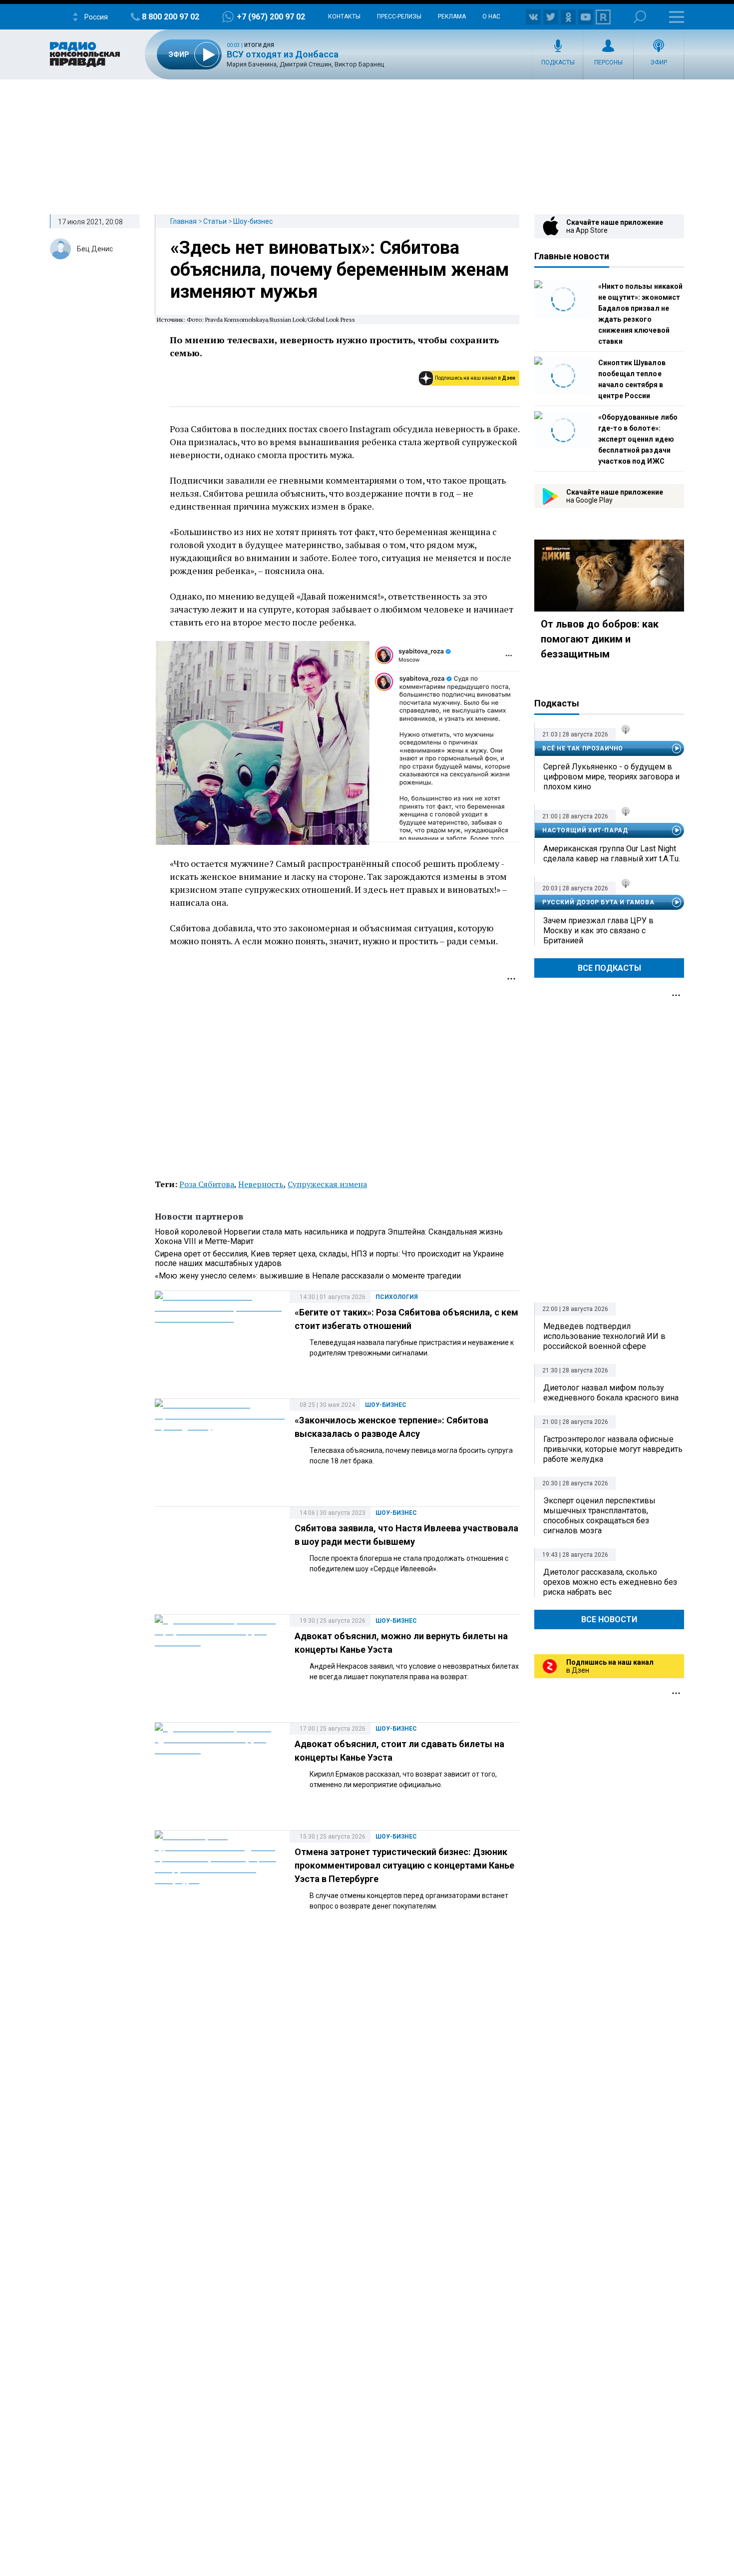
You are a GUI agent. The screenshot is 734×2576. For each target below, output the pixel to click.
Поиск (640, 17)
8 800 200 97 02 (171, 17)
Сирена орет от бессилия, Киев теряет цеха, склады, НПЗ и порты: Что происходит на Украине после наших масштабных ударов (329, 1259)
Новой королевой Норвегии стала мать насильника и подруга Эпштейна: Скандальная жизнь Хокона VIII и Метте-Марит (329, 1237)
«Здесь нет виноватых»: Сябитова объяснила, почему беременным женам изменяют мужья (340, 270)
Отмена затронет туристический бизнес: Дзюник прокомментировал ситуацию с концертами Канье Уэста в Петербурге (404, 1865)
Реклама (452, 16)
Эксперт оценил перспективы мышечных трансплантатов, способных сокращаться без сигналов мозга (599, 1516)
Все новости (609, 1619)
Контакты (344, 16)
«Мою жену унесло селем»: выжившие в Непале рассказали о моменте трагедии (308, 1276)
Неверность (261, 1184)
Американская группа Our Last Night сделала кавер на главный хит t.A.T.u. (612, 854)
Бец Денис (95, 249)
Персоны (608, 62)
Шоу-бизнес (253, 221)
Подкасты (558, 62)
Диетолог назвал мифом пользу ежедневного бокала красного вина (611, 1393)
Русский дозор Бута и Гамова (598, 902)
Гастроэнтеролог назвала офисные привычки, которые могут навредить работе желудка (613, 1449)
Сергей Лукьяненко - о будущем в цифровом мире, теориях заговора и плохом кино (611, 777)
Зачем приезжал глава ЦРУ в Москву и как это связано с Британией (598, 931)
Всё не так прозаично (583, 748)
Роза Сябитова (207, 1184)
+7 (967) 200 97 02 (271, 17)
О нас (491, 16)
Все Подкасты (609, 968)
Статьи (215, 221)
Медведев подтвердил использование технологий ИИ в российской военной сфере (604, 1336)
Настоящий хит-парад (585, 830)
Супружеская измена (327, 1184)
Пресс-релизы (399, 16)
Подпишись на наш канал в (475, 378)
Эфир (659, 62)
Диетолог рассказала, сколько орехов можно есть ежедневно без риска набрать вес (610, 1582)
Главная (183, 221)
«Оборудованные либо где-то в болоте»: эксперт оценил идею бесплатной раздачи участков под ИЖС (638, 439)
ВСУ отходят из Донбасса (283, 54)
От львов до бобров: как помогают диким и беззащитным (600, 639)
